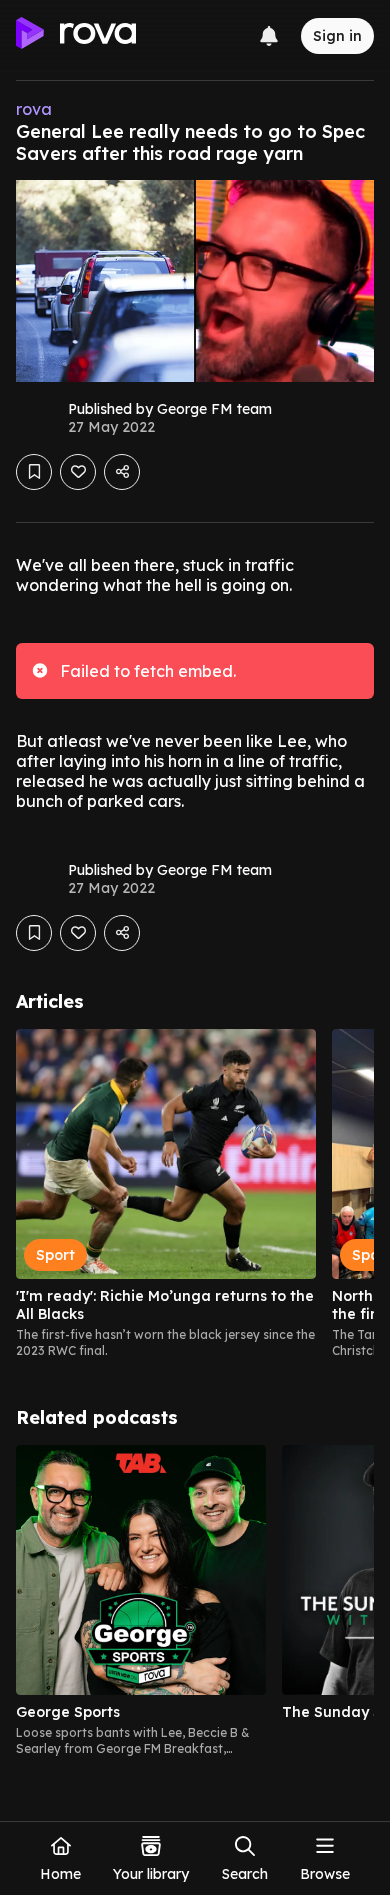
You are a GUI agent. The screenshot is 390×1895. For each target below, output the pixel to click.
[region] (195, 1194)
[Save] (34, 472)
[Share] (122, 472)
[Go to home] (76, 36)
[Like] (78, 472)
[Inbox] (269, 36)
